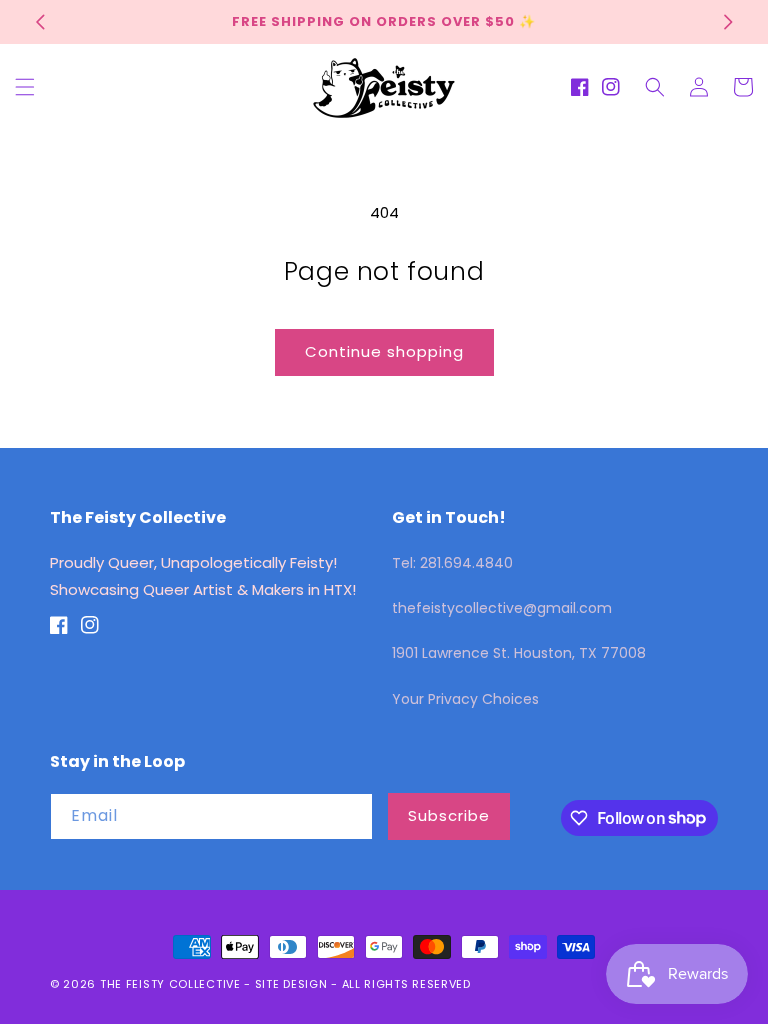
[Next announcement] (728, 22)
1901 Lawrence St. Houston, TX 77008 (519, 653)
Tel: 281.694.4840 (452, 563)
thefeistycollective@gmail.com (502, 608)
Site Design (291, 984)
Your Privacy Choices (465, 699)
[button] (25, 87)
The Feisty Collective (170, 984)
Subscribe (449, 815)
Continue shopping (384, 351)
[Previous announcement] (40, 22)
